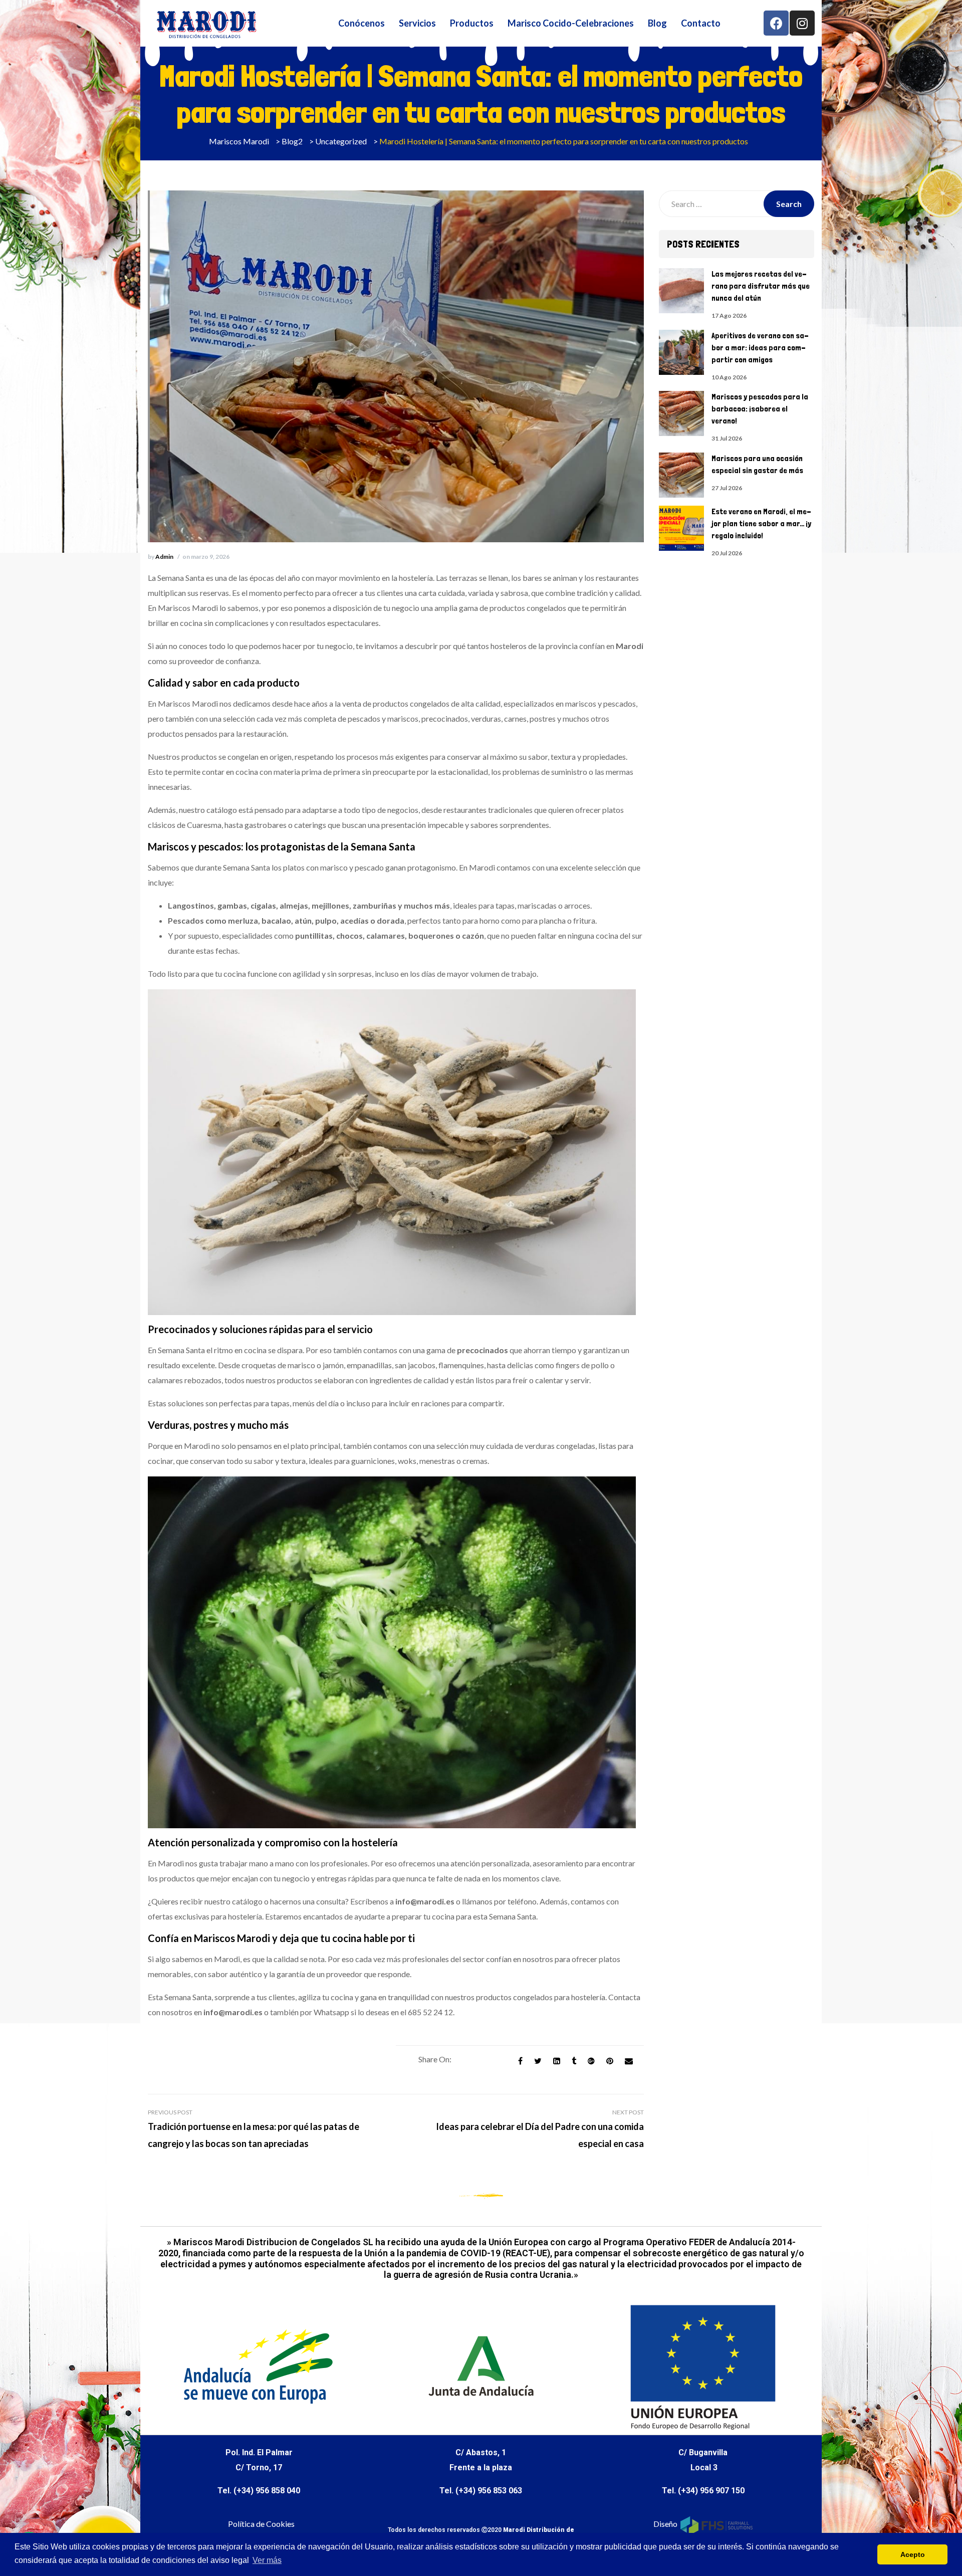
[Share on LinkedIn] (557, 2061)
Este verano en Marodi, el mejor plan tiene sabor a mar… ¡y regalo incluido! (761, 523)
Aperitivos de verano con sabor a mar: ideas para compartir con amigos (760, 348)
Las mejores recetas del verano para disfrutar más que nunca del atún (761, 286)
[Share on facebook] (520, 2061)
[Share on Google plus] (591, 2061)
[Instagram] (802, 23)
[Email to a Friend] (629, 2061)
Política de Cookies (261, 2524)
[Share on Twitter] (538, 2061)
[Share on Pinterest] (610, 2061)
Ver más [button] (267, 2560)
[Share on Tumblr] (574, 2061)
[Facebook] (776, 23)
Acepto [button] (913, 2554)
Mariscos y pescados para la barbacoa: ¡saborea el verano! (760, 409)
